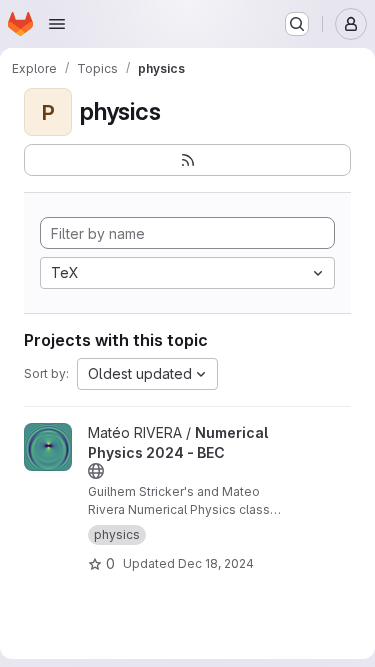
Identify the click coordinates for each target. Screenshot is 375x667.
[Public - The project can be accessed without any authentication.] (96, 471)
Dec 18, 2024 (216, 563)
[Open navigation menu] (57, 24)
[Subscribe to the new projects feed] (187, 160)
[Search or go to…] (297, 24)
